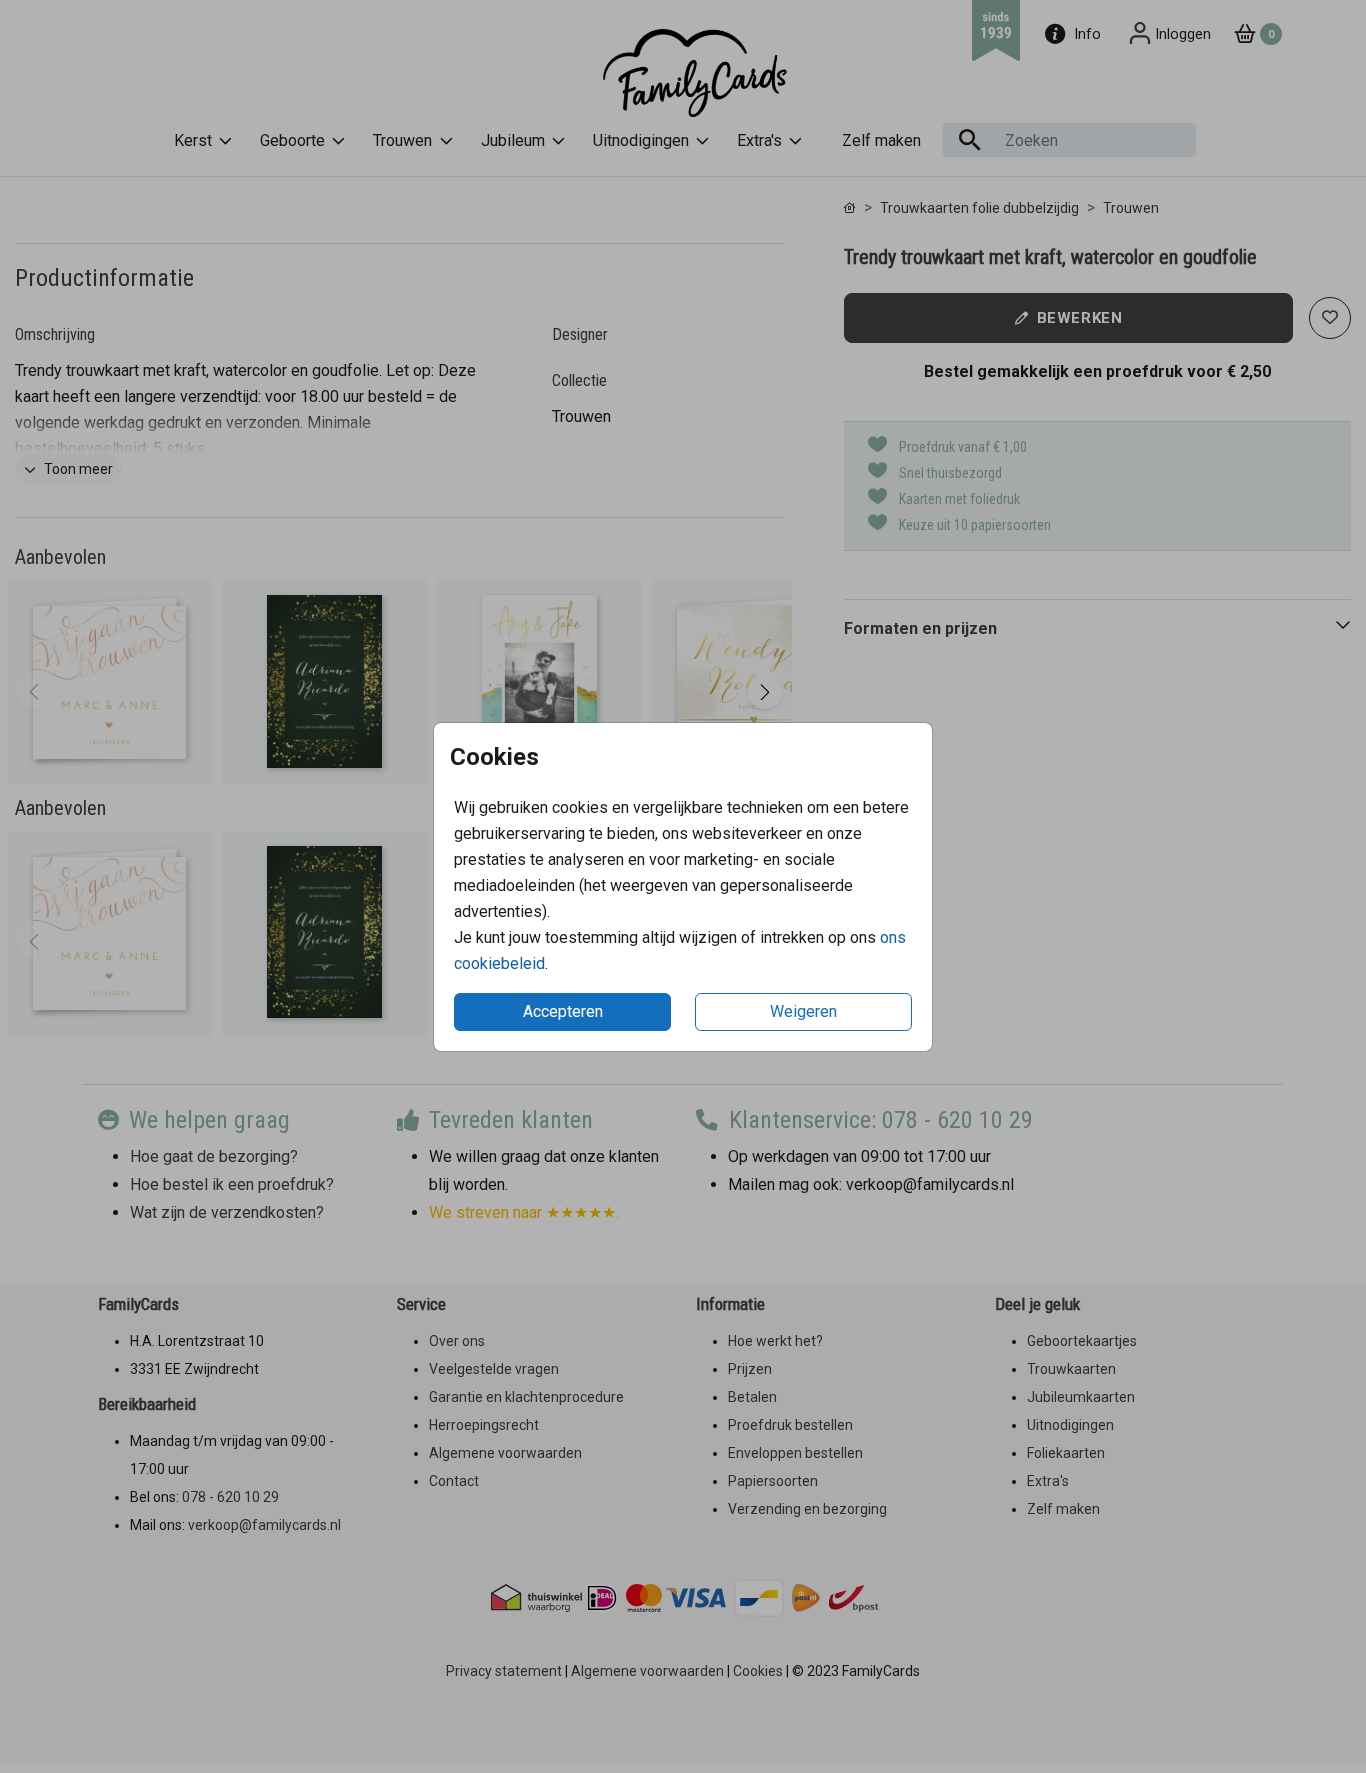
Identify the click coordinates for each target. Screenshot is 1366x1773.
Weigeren (803, 1011)
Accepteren (563, 1011)
